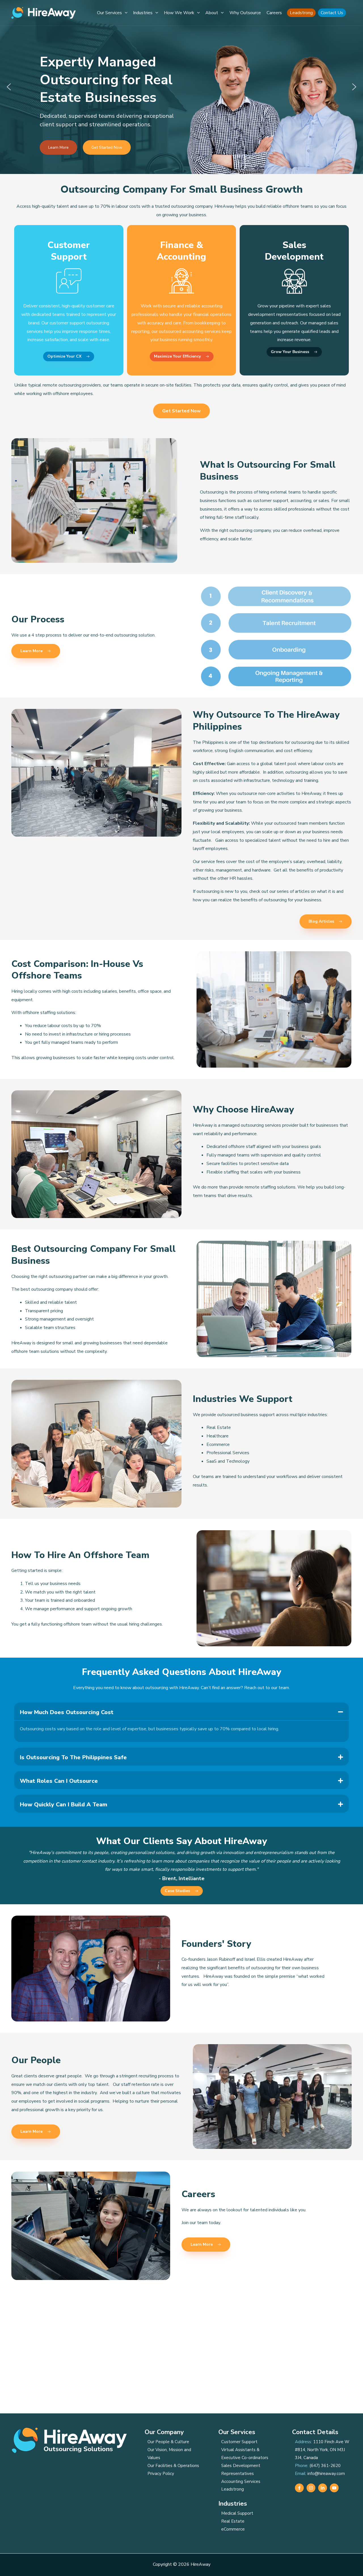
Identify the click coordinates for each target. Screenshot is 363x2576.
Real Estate (233, 2521)
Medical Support (237, 2513)
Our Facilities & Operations (173, 2466)
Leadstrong (301, 13)
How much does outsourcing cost (67, 1712)
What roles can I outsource (59, 1781)
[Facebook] (299, 2488)
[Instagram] (311, 2488)
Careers (274, 13)
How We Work (179, 13)
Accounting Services (241, 2481)
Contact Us (332, 13)
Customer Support (239, 2442)
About (212, 13)
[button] (125, 13)
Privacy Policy (161, 2474)
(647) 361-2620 (325, 2466)
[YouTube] (334, 2488)
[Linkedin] (323, 2488)
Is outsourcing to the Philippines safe (73, 1757)
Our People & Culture (168, 2442)
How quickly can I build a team (64, 1805)
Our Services (109, 13)
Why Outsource (245, 13)
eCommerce (233, 2529)
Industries (143, 13)
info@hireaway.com (326, 2474)
